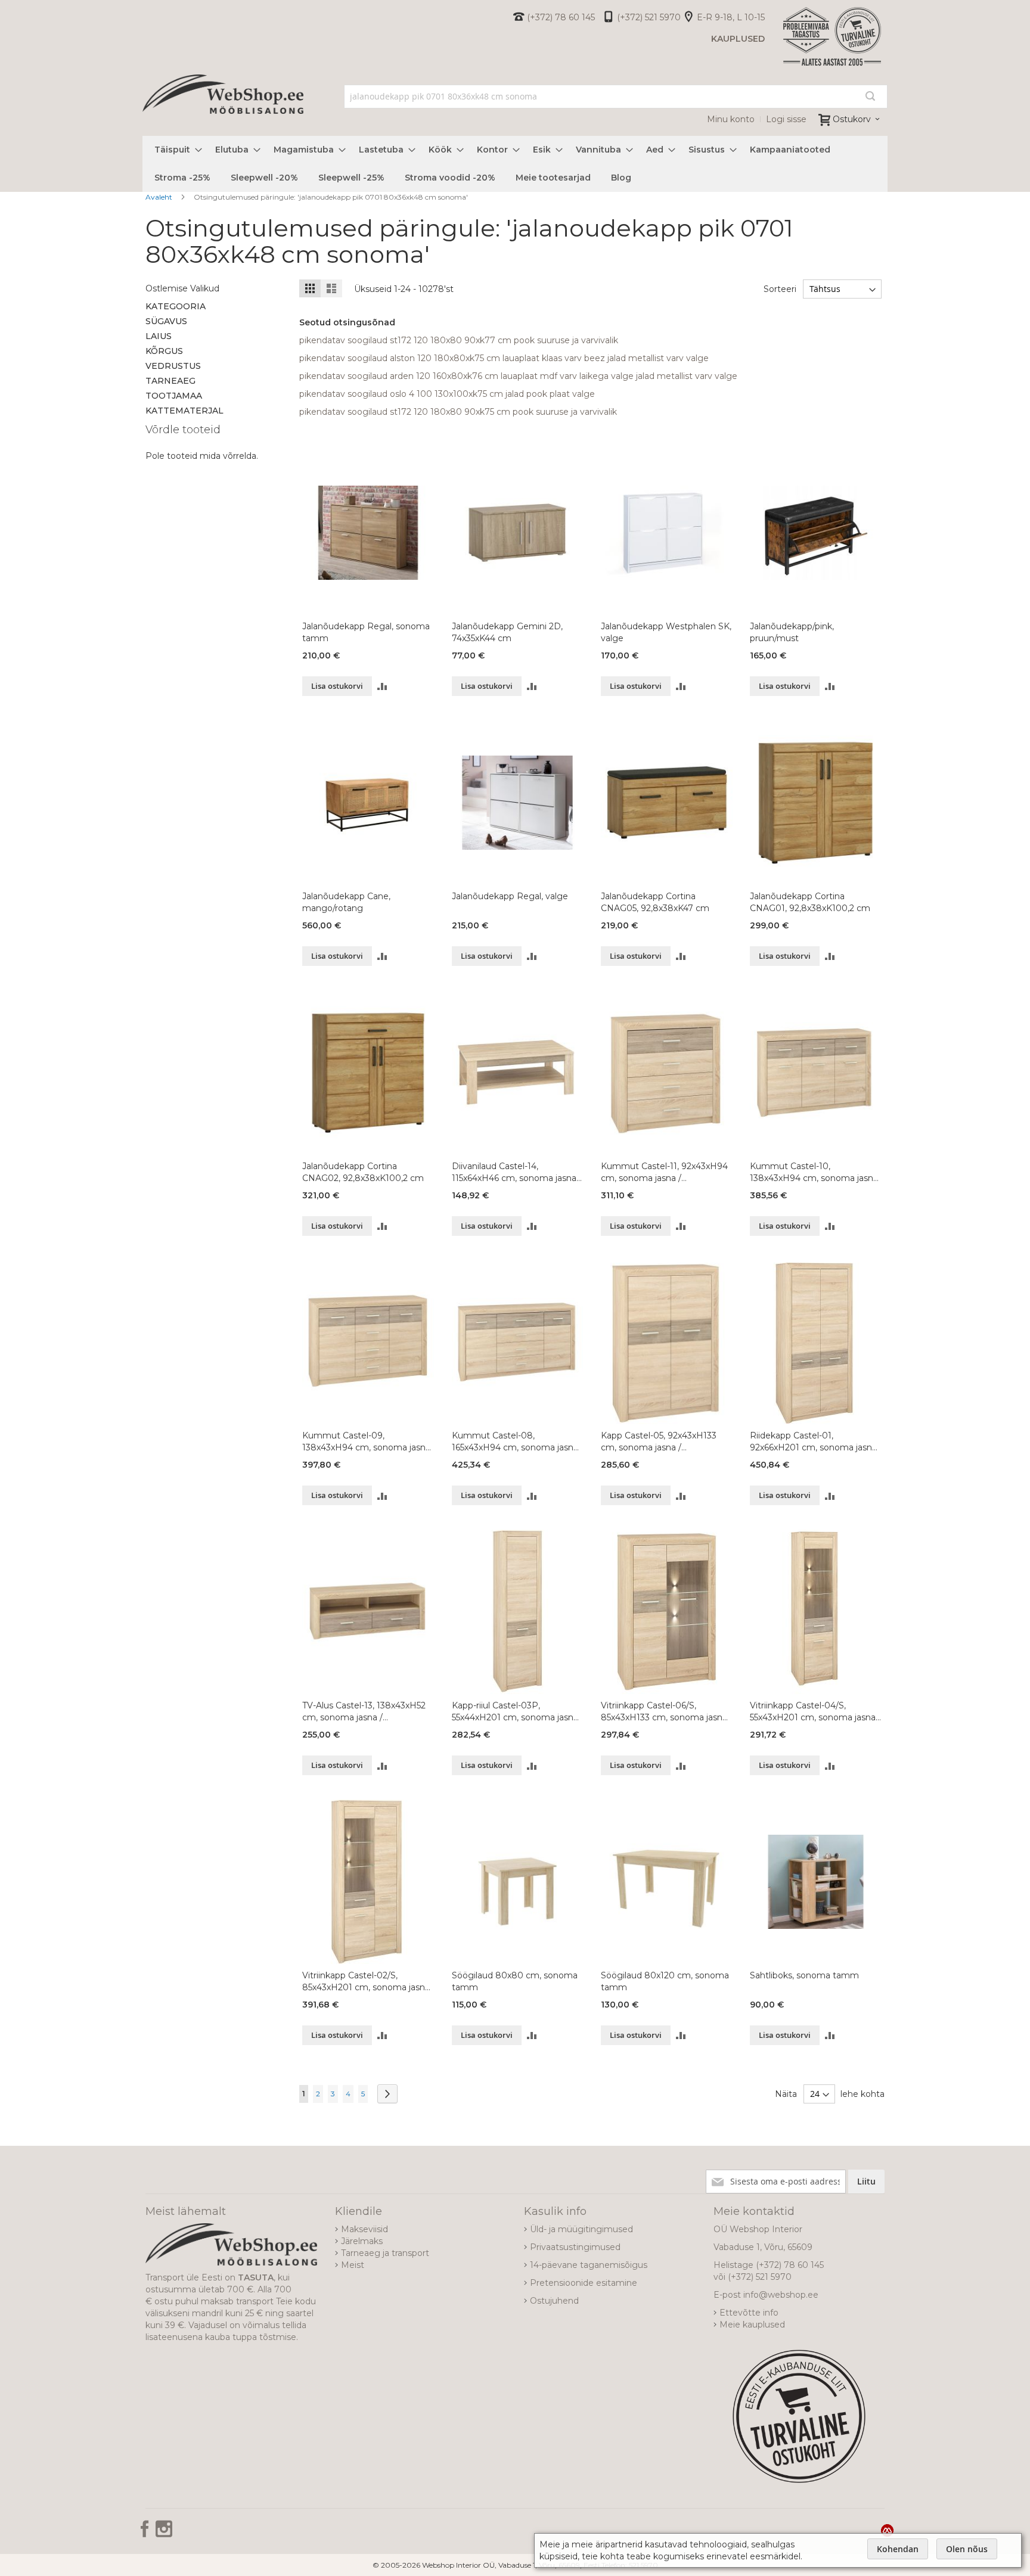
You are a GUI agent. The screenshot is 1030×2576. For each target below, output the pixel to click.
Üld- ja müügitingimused (581, 2229)
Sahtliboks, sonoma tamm (804, 1975)
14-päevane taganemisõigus (589, 2265)
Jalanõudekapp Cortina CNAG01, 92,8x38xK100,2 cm (810, 902)
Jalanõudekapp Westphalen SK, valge (666, 632)
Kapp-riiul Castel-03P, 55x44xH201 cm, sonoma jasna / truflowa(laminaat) (515, 1712)
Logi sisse (786, 119)
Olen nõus (967, 2549)
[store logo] (223, 107)
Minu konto (731, 119)
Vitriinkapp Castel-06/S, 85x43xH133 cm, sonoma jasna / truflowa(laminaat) (664, 1712)
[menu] (515, 164)
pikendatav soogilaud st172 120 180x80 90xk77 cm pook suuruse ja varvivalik (459, 340)
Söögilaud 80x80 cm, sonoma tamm (515, 1981)
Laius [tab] (159, 336)
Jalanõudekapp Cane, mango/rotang (346, 902)
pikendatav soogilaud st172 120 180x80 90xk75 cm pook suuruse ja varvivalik (458, 412)
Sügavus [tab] (166, 321)
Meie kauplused (752, 2325)
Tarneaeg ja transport (385, 2253)
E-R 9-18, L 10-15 (731, 17)
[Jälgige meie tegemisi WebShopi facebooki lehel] (146, 2533)
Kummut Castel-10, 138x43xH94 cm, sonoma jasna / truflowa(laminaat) (814, 1172)
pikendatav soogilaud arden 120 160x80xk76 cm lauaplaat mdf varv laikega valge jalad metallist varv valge (518, 376)
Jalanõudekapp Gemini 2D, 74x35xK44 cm (507, 632)
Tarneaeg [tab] (170, 381)
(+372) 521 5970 (649, 17)
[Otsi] (870, 96)
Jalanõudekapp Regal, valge (510, 896)
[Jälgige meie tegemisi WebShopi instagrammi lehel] (164, 2533)
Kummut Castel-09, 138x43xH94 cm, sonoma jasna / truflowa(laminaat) (366, 1442)
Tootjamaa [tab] (174, 396)
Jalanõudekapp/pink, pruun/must (792, 632)
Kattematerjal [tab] (184, 411)
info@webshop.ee (781, 2295)
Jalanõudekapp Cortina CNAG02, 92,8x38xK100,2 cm (363, 1172)
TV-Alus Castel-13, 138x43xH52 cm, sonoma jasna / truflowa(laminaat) (364, 1712)
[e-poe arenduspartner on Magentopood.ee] (887, 2530)
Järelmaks (362, 2241)
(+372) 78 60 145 (561, 17)
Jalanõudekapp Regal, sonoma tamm (366, 632)
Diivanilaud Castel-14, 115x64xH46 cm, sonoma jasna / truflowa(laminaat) (517, 1172)
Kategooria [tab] (176, 306)
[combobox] (616, 97)
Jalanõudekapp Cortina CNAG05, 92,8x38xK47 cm (655, 902)
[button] (382, 686)
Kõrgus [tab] (164, 351)
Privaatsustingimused (575, 2247)
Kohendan (898, 2549)
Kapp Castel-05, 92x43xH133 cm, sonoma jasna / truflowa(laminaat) (659, 1442)
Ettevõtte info (749, 2313)
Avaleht (160, 197)
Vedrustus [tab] (173, 366)
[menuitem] (175, 150)
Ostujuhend (554, 2301)
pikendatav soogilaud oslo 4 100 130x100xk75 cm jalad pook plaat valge (447, 394)
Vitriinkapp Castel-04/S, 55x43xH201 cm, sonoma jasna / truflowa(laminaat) (815, 1712)
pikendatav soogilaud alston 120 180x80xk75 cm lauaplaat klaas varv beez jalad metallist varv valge (504, 358)
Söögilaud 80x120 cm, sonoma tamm (665, 1981)
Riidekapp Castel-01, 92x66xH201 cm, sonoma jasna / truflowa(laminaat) (813, 1442)
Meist (353, 2265)
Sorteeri (780, 289)
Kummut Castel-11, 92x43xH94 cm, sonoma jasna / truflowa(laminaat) (664, 1172)
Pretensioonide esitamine (584, 2283)
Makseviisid (364, 2229)
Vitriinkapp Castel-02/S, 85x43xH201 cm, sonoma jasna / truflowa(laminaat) (366, 1982)
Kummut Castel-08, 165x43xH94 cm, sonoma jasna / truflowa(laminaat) (515, 1442)
